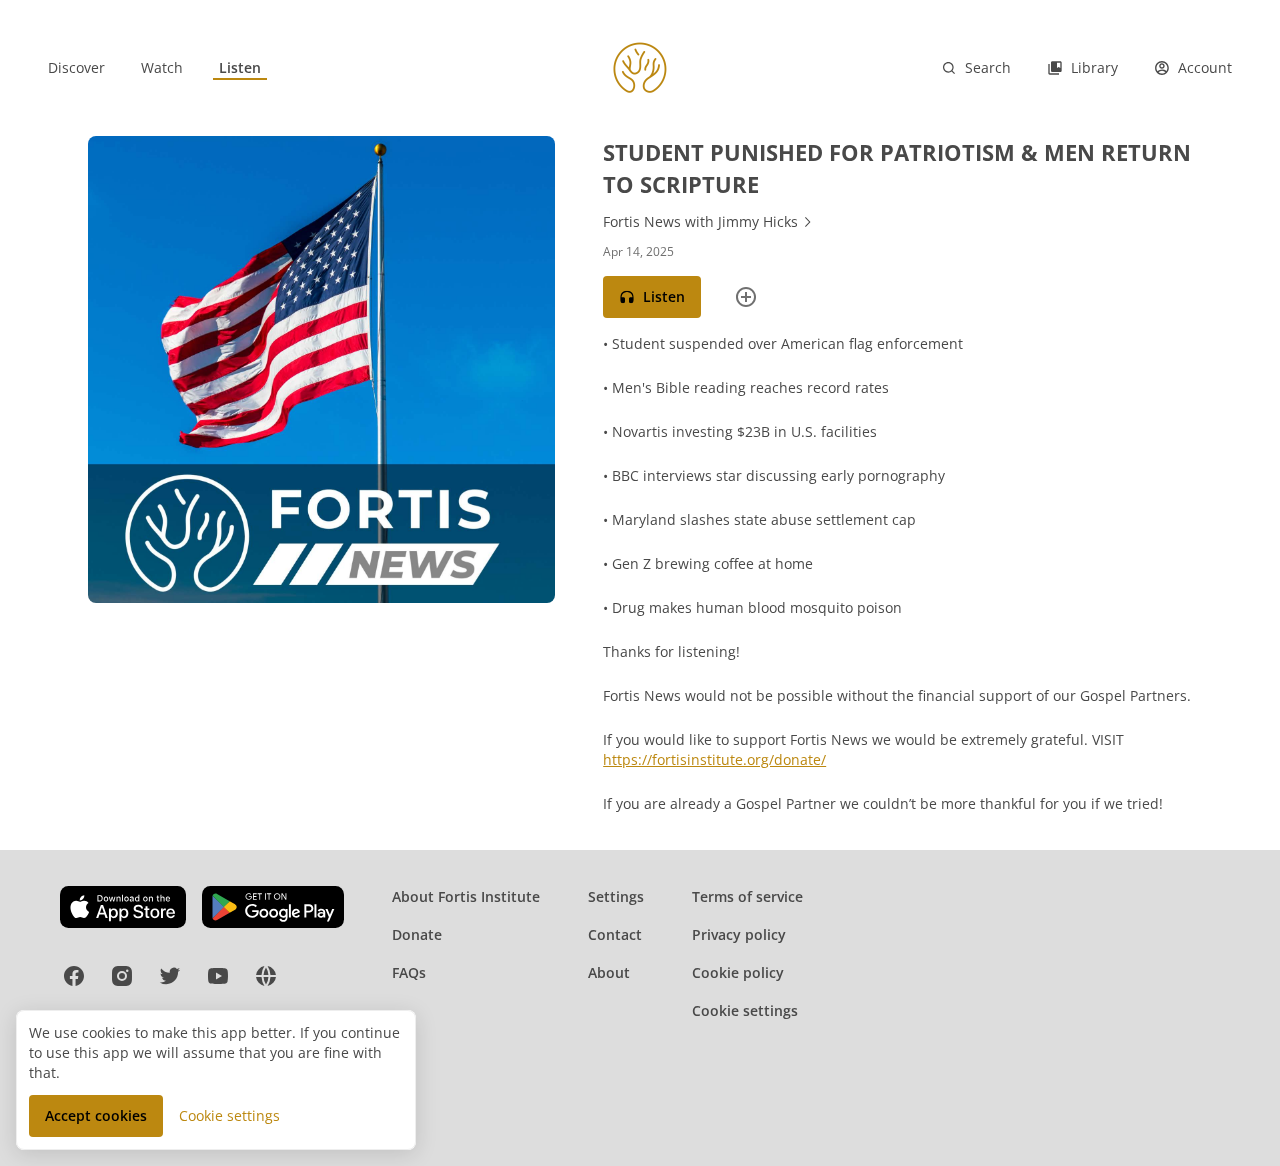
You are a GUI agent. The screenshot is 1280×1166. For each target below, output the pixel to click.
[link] (76, 68)
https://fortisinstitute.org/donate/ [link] (714, 759)
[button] (652, 297)
